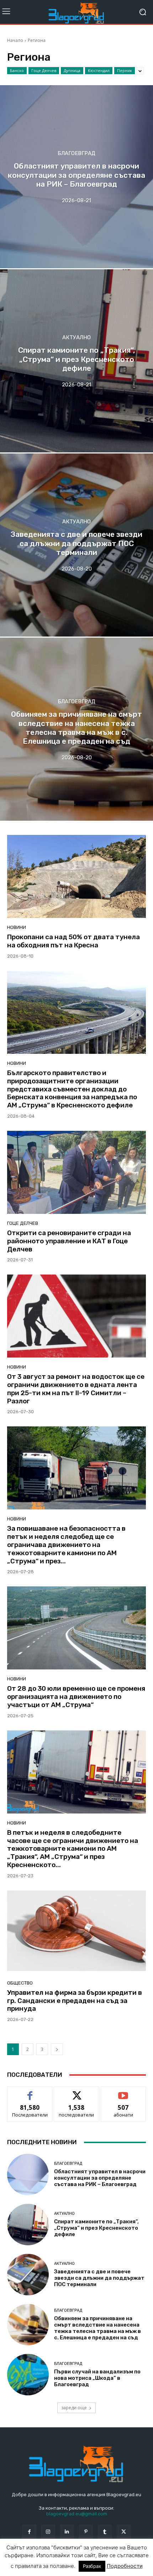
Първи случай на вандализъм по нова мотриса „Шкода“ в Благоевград (97, 2378)
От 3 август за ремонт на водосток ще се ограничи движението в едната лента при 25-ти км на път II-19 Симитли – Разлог (76, 1389)
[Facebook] (29, 2531)
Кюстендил (99, 70)
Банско (17, 70)
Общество (20, 1983)
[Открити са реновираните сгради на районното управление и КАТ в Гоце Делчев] (76, 1172)
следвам (76, 2092)
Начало (15, 40)
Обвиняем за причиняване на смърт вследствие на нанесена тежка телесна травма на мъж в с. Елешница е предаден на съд (97, 2328)
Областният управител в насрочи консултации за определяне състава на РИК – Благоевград (100, 2178)
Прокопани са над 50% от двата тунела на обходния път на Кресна (73, 941)
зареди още (74, 2408)
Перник (125, 70)
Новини (17, 927)
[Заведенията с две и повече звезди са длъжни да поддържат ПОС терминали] (76, 545)
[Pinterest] (86, 2531)
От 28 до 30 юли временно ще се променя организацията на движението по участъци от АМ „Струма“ (76, 1697)
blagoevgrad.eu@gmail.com (77, 2514)
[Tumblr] (105, 2531)
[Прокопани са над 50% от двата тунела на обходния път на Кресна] (76, 876)
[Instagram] (48, 2531)
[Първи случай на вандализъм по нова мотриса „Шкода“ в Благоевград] (28, 2375)
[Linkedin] (67, 2531)
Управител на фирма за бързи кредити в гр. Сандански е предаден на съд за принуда (75, 2001)
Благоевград (76, 154)
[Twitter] (124, 2531)
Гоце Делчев (44, 70)
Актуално (76, 338)
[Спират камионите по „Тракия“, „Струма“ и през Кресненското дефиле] (76, 361)
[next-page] (57, 2049)
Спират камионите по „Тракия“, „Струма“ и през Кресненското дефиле (96, 2228)
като (30, 2092)
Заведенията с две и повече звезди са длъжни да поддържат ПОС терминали (99, 2278)
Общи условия (92, 2561)
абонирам (123, 2092)
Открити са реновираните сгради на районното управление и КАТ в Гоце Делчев (69, 1241)
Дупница (72, 70)
